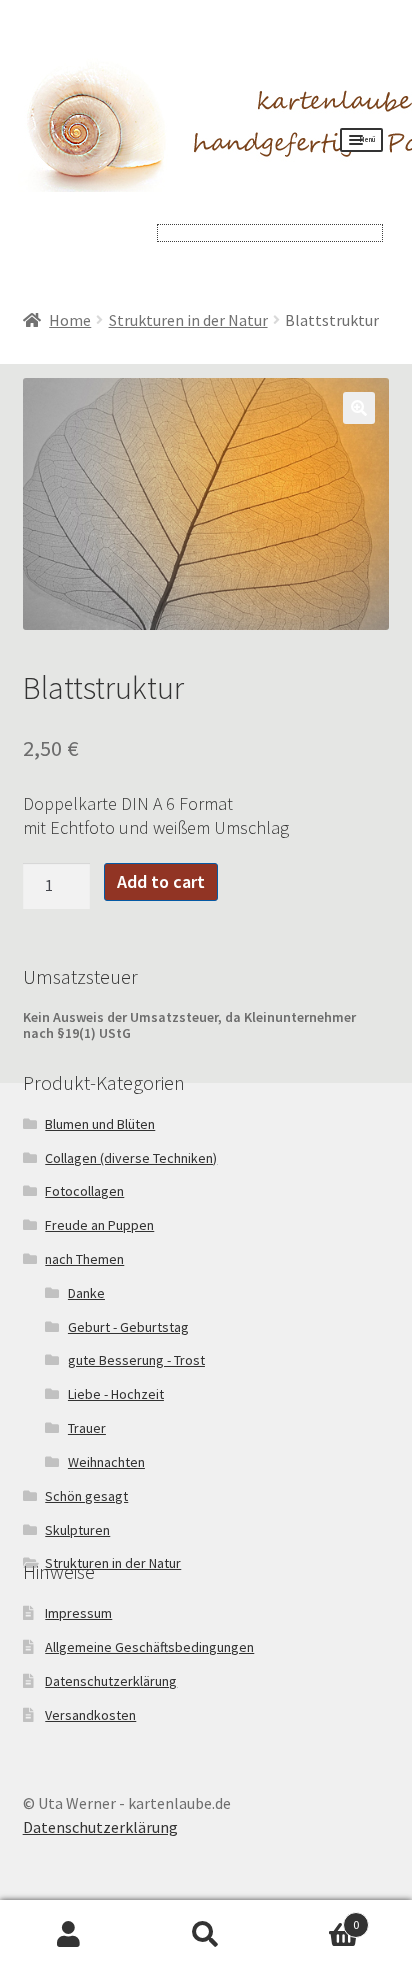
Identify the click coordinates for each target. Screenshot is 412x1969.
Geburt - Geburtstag (128, 1327)
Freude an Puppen (99, 1225)
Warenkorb (317, 1917)
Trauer (87, 1428)
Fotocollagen (84, 1191)
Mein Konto (68, 1935)
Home (70, 320)
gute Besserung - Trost (136, 1360)
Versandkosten (90, 1715)
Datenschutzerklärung (111, 1681)
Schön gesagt (86, 1496)
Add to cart (161, 881)
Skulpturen (77, 1530)
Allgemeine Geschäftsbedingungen (149, 1647)
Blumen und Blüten (100, 1124)
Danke (86, 1293)
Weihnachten (106, 1462)
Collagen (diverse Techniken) (131, 1158)
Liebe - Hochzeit (116, 1394)
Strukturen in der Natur (188, 320)
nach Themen (84, 1259)
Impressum (78, 1613)
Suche (205, 1935)
